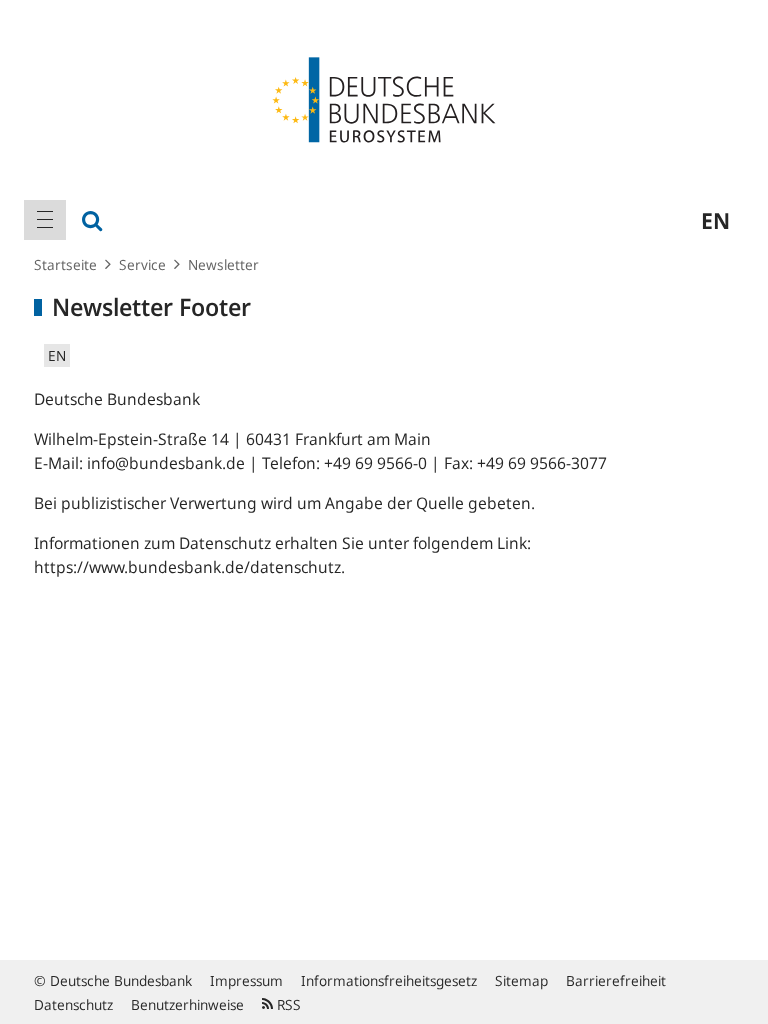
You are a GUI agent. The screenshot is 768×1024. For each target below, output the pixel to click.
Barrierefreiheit (616, 980)
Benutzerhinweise (187, 1004)
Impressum (246, 980)
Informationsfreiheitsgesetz (389, 980)
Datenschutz (73, 1004)
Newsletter (223, 264)
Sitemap (521, 980)
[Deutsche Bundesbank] (384, 98)
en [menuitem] (715, 220)
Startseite (65, 264)
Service (142, 264)
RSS (287, 1004)
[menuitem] (45, 220)
